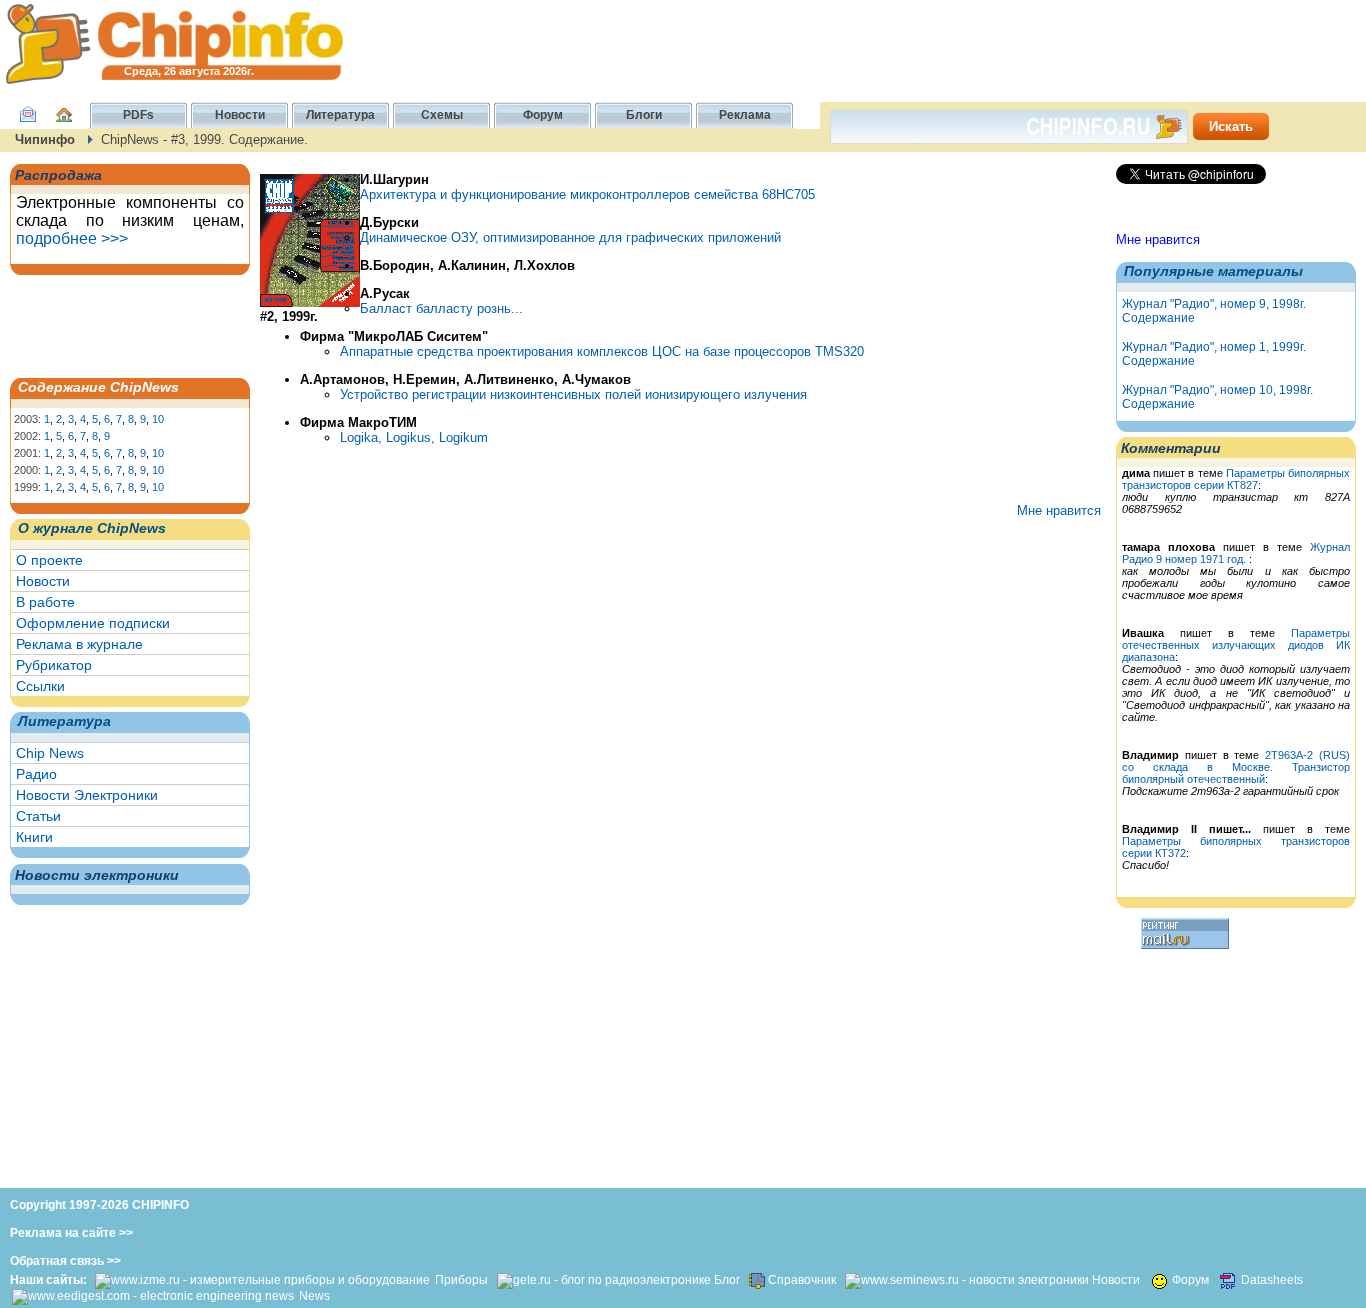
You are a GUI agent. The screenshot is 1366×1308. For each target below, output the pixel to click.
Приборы (463, 1280)
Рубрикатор (54, 665)
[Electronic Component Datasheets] (1228, 1280)
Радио (36, 774)
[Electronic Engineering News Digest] (153, 1296)
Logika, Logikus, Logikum (414, 437)
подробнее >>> (72, 238)
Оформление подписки (93, 623)
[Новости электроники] (967, 1280)
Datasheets (1273, 1280)
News (314, 1296)
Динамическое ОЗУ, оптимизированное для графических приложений (570, 237)
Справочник (802, 1280)
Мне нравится (1158, 239)
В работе (45, 602)
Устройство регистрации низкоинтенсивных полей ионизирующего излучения (573, 394)
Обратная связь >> (65, 1261)
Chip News (50, 753)
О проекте (49, 560)
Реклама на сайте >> (71, 1233)
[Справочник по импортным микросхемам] (755, 1280)
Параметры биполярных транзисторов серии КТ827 (1236, 479)
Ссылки (40, 686)
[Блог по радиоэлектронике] (604, 1280)
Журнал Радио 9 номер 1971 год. (1236, 553)
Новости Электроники (87, 795)
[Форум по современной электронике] (1157, 1280)
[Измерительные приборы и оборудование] (262, 1280)
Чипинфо (45, 139)
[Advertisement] (115, 325)
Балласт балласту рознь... (441, 308)
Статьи (38, 816)
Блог (727, 1280)
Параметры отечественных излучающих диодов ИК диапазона (1236, 645)
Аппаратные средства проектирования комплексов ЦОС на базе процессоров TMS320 (602, 351)
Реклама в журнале (79, 644)
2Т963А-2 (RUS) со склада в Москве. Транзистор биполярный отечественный (1236, 767)
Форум (1190, 1280)
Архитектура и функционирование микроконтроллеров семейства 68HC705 (587, 194)
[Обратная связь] (28, 125)
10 (158, 419)
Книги (34, 837)
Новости (43, 581)
